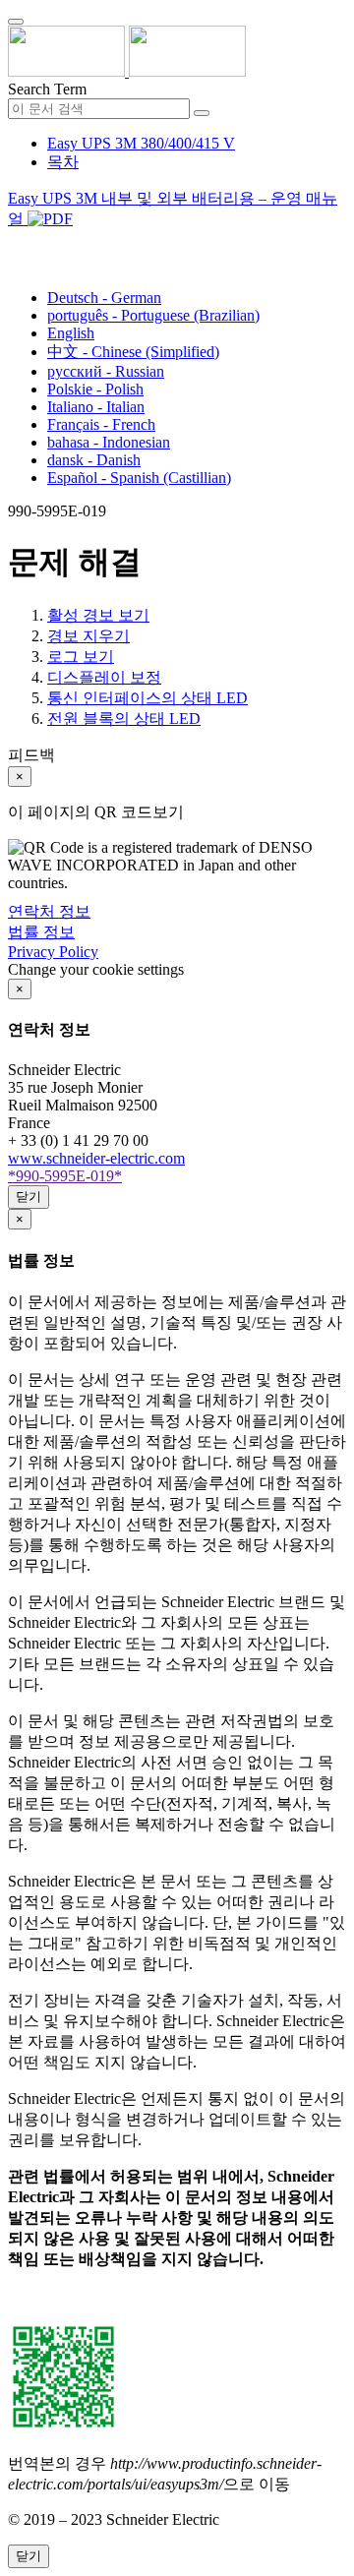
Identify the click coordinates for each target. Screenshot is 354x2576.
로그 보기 (81, 657)
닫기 (29, 1197)
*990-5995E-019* (65, 1176)
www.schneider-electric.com (96, 1158)
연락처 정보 (49, 911)
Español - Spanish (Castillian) (139, 478)
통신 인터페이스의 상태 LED (147, 698)
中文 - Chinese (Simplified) (133, 352)
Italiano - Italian (96, 407)
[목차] (16, 243)
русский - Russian (106, 371)
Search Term (47, 89)
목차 (63, 162)
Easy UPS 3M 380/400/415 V (141, 143)
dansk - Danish (94, 460)
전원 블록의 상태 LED (124, 719)
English (71, 333)
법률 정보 (41, 932)
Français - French (101, 424)
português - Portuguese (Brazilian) (153, 315)
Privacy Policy (53, 952)
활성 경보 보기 (98, 615)
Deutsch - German (104, 298)
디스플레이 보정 (104, 677)
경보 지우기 (88, 636)
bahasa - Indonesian (109, 442)
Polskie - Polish (95, 389)
